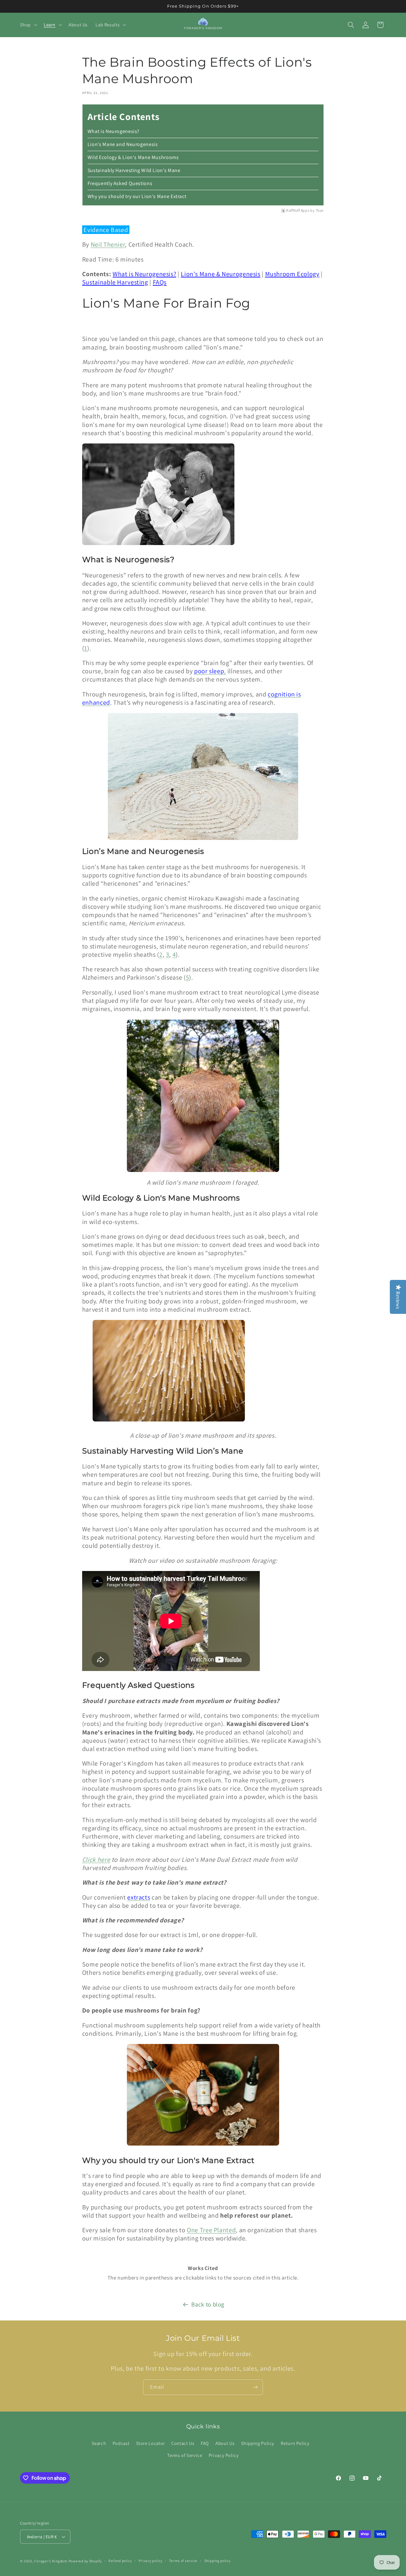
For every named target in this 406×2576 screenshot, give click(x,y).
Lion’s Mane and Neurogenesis (123, 144)
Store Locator (151, 2443)
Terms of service (183, 2561)
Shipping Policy (258, 2443)
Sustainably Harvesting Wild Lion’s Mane (134, 170)
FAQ (205, 2443)
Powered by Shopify (85, 2561)
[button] (28, 25)
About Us (225, 2443)
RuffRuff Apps (298, 210)
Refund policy (120, 2561)
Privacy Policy (224, 2455)
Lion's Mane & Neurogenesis (220, 274)
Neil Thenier (108, 244)
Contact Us (183, 2443)
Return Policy (295, 2443)
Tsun (320, 210)
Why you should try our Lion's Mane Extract (137, 196)
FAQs (160, 282)
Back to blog (208, 2304)
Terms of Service (185, 2455)
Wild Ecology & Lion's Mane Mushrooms (133, 157)
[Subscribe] (255, 2387)
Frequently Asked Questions (120, 183)
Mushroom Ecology (292, 274)
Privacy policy (150, 2561)
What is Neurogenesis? (114, 131)
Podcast (121, 2443)
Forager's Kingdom (51, 2561)
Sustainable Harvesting (115, 282)
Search (99, 2443)
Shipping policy (217, 2561)
